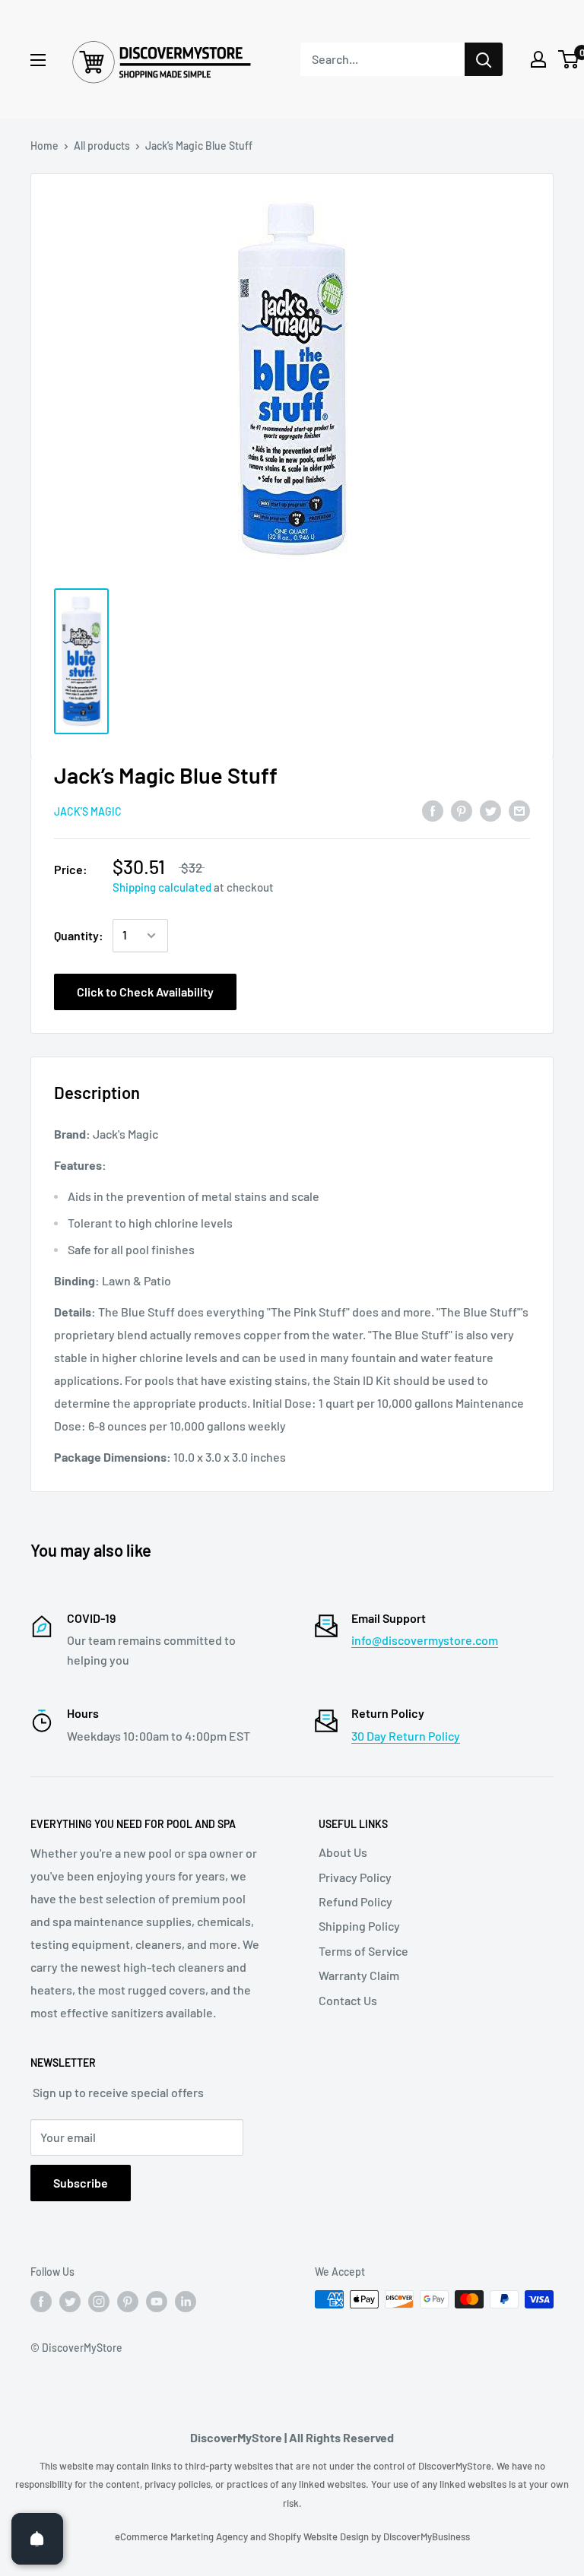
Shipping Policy (359, 1926)
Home (44, 146)
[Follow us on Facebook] (41, 2301)
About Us (343, 1852)
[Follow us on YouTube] (157, 2301)
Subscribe (81, 2183)
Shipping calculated (162, 887)
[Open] (37, 2539)
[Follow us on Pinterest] (128, 2301)
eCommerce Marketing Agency (182, 2536)
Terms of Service (363, 1951)
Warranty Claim (359, 1975)
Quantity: (79, 935)
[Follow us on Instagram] (99, 2301)
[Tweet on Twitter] (490, 810)
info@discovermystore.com (425, 1640)
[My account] (538, 59)
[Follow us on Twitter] (70, 2301)
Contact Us (348, 2000)
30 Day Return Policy (406, 1736)
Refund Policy (355, 1901)
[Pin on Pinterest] (462, 810)
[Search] (484, 59)
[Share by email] (519, 810)
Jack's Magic (88, 811)
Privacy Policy (355, 1877)
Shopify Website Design (320, 2536)
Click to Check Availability (145, 992)
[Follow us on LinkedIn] (186, 2301)
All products (102, 146)
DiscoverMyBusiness (427, 2536)
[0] (569, 59)
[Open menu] (38, 60)
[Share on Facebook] (433, 810)
